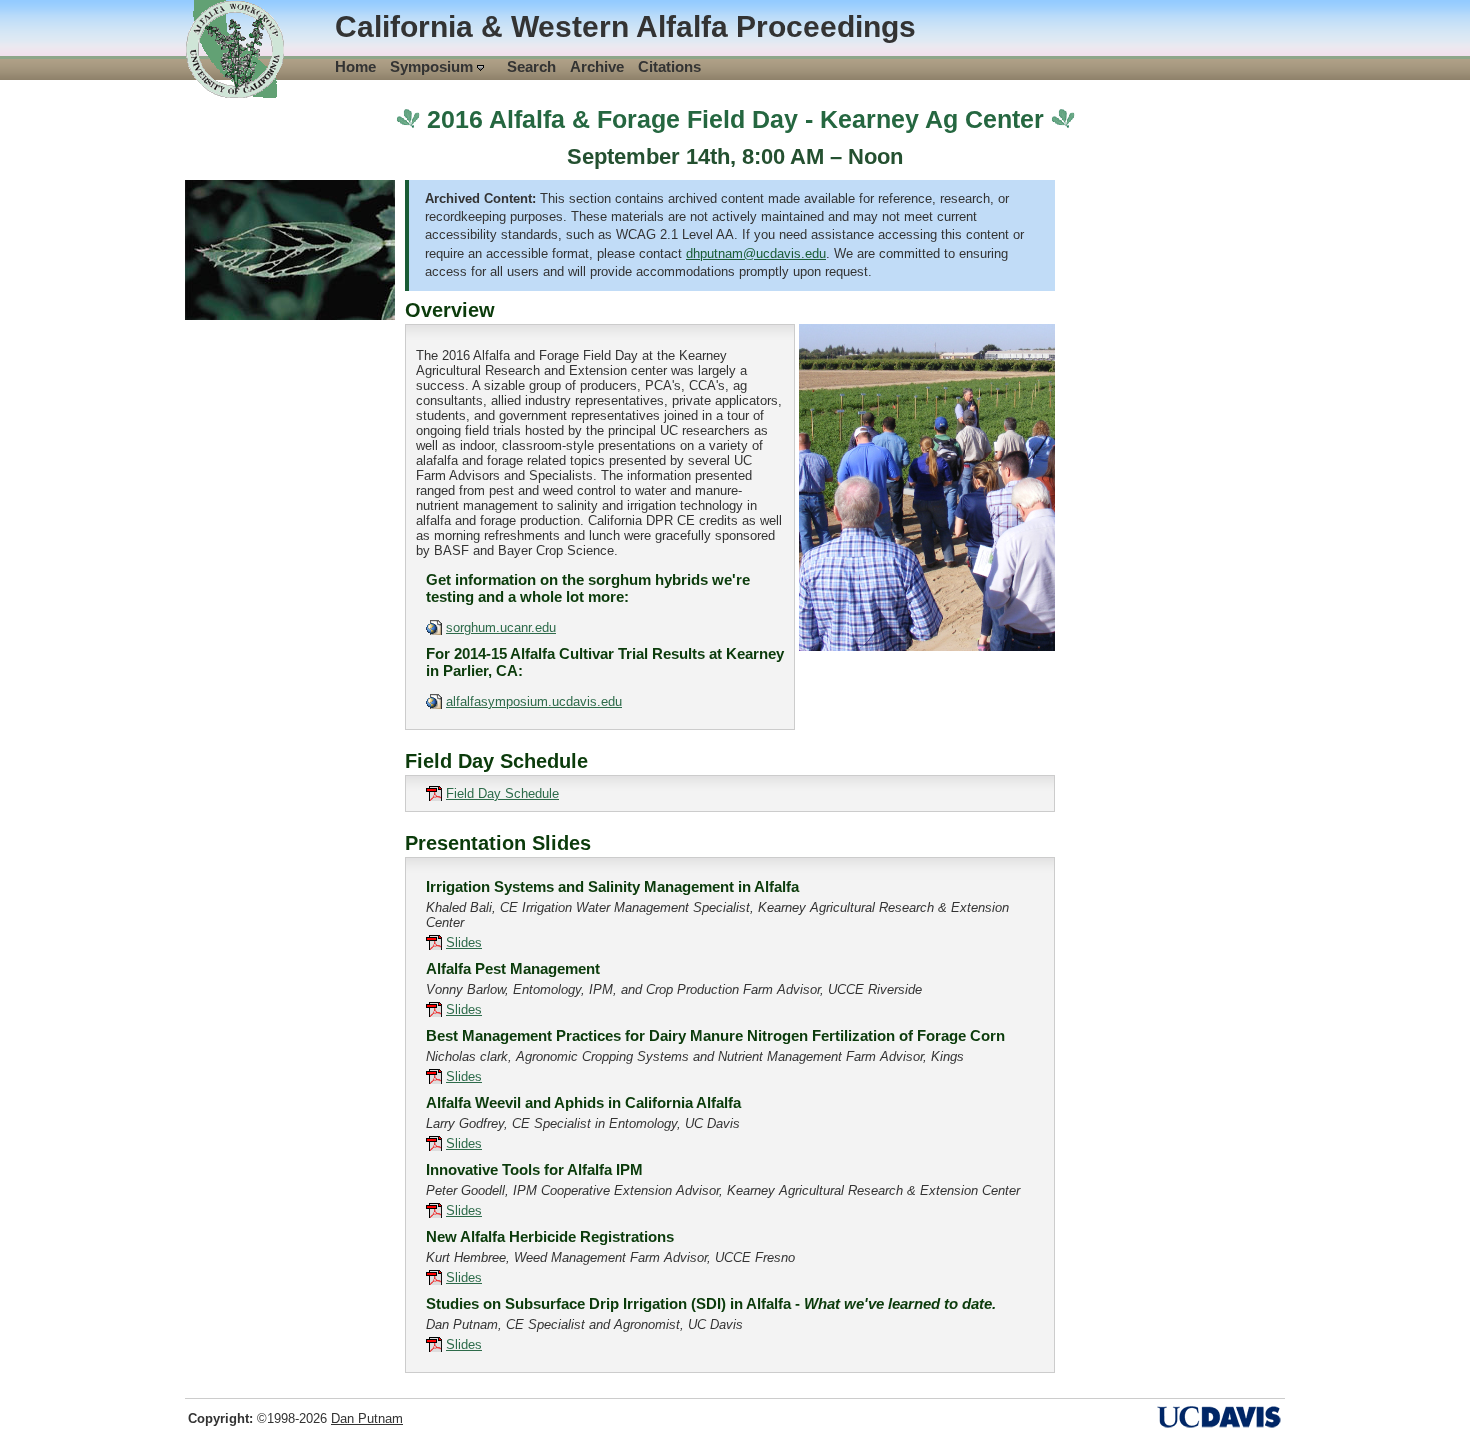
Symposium (433, 66)
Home (355, 66)
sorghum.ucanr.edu (501, 627)
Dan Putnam (367, 1418)
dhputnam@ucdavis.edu (756, 253)
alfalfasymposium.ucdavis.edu (534, 701)
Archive (597, 66)
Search (531, 66)
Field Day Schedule (502, 793)
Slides (464, 942)
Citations (669, 66)
